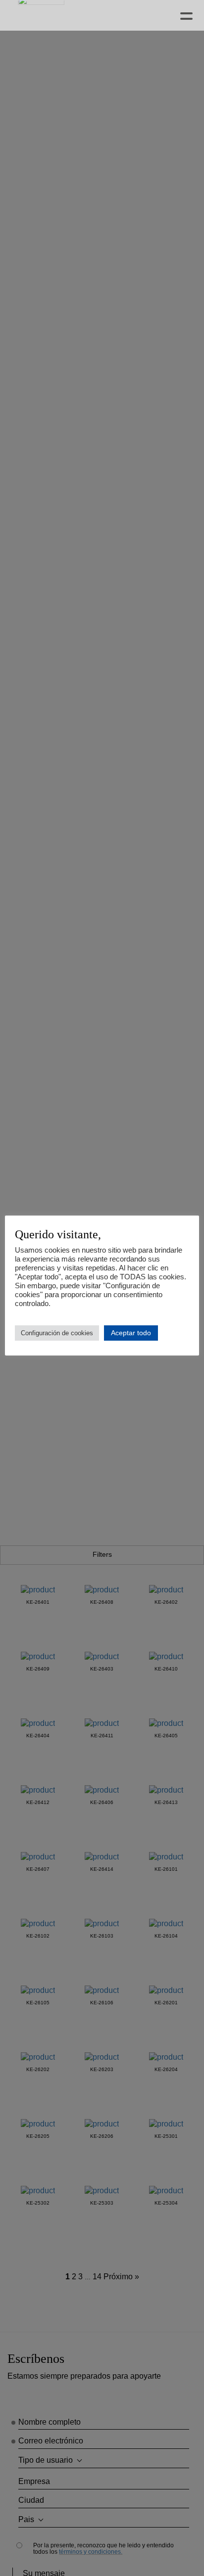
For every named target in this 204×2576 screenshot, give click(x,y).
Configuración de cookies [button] (57, 1333)
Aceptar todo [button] (131, 1333)
